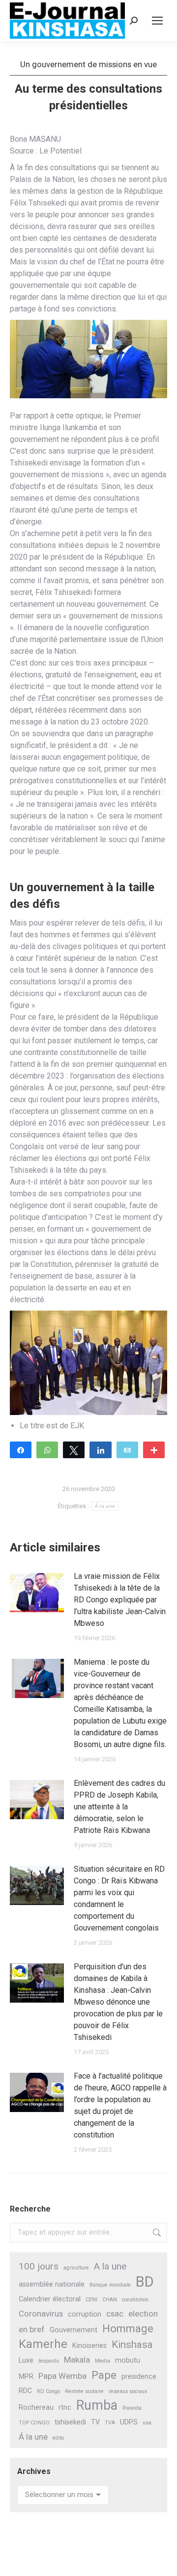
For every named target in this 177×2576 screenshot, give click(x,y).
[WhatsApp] (47, 1449)
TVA (110, 2423)
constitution (135, 2300)
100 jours (39, 2266)
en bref (32, 2329)
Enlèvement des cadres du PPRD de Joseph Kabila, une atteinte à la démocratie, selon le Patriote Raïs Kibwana (119, 1807)
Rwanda (132, 2408)
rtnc (65, 2408)
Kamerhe (43, 2344)
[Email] (127, 1449)
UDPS (129, 2422)
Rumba (97, 2406)
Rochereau (36, 2408)
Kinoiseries (89, 2346)
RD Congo (48, 2391)
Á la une (33, 2437)
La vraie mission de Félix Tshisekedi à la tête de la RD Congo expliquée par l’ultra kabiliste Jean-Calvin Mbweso (120, 1600)
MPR (26, 2377)
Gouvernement (74, 2330)
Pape (104, 2375)
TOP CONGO (34, 2423)
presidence (139, 2377)
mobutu (128, 2360)
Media (103, 2361)
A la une (110, 2266)
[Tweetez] (74, 1449)
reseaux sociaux (128, 2391)
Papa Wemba (62, 2376)
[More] (154, 1449)
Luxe (26, 2360)
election (143, 2314)
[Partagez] (21, 1449)
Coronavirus (41, 2314)
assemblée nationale (52, 2284)
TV (95, 2422)
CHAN (110, 2300)
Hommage (128, 2329)
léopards (49, 2361)
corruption (85, 2314)
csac (115, 2314)
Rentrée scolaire (84, 2391)
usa (147, 2423)
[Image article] (37, 1593)
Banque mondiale (110, 2285)
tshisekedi (70, 2422)
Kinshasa (132, 2344)
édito (58, 2438)
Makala (77, 2360)
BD (145, 2282)
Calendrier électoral (50, 2299)
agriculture (76, 2268)
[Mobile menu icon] (157, 21)
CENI (91, 2300)
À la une (105, 1506)
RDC (25, 2391)
